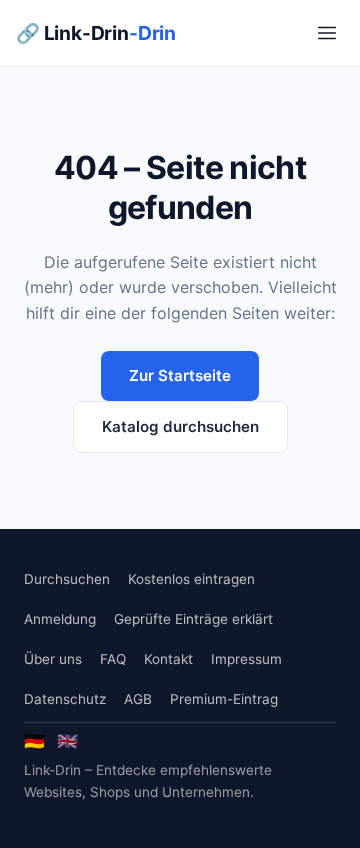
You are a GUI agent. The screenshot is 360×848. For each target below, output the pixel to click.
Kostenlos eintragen (191, 579)
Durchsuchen (67, 579)
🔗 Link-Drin (96, 33)
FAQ (113, 659)
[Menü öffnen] (327, 33)
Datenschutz (65, 699)
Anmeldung (60, 619)
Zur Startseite (180, 375)
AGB (138, 699)
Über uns (53, 659)
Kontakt (168, 659)
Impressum (246, 659)
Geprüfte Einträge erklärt (193, 619)
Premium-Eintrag (224, 699)
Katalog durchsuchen (180, 426)
